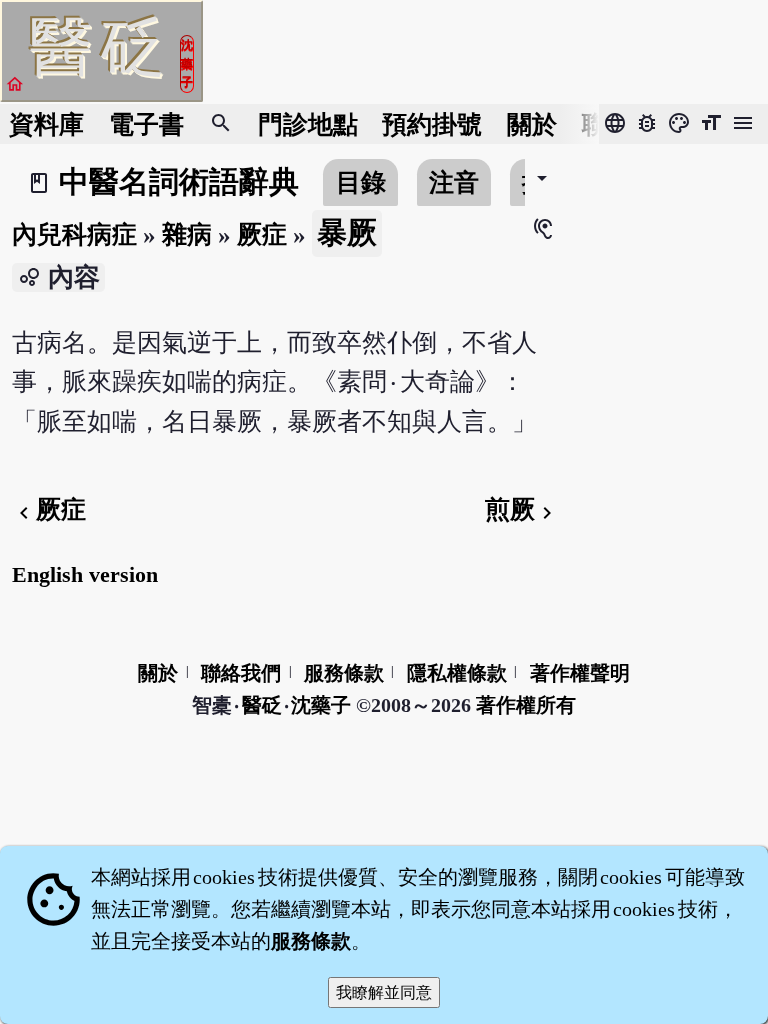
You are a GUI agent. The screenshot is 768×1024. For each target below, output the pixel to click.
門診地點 (308, 124)
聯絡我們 (241, 673)
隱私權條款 (457, 673)
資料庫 (46, 124)
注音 (454, 182)
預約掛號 (432, 124)
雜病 (187, 234)
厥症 (262, 234)
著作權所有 (526, 705)
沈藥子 (321, 705)
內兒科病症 (74, 234)
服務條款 (344, 673)
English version (85, 574)
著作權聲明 (580, 673)
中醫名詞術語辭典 (179, 182)
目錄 (361, 182)
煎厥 (522, 509)
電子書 (146, 124)
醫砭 (263, 705)
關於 (532, 124)
